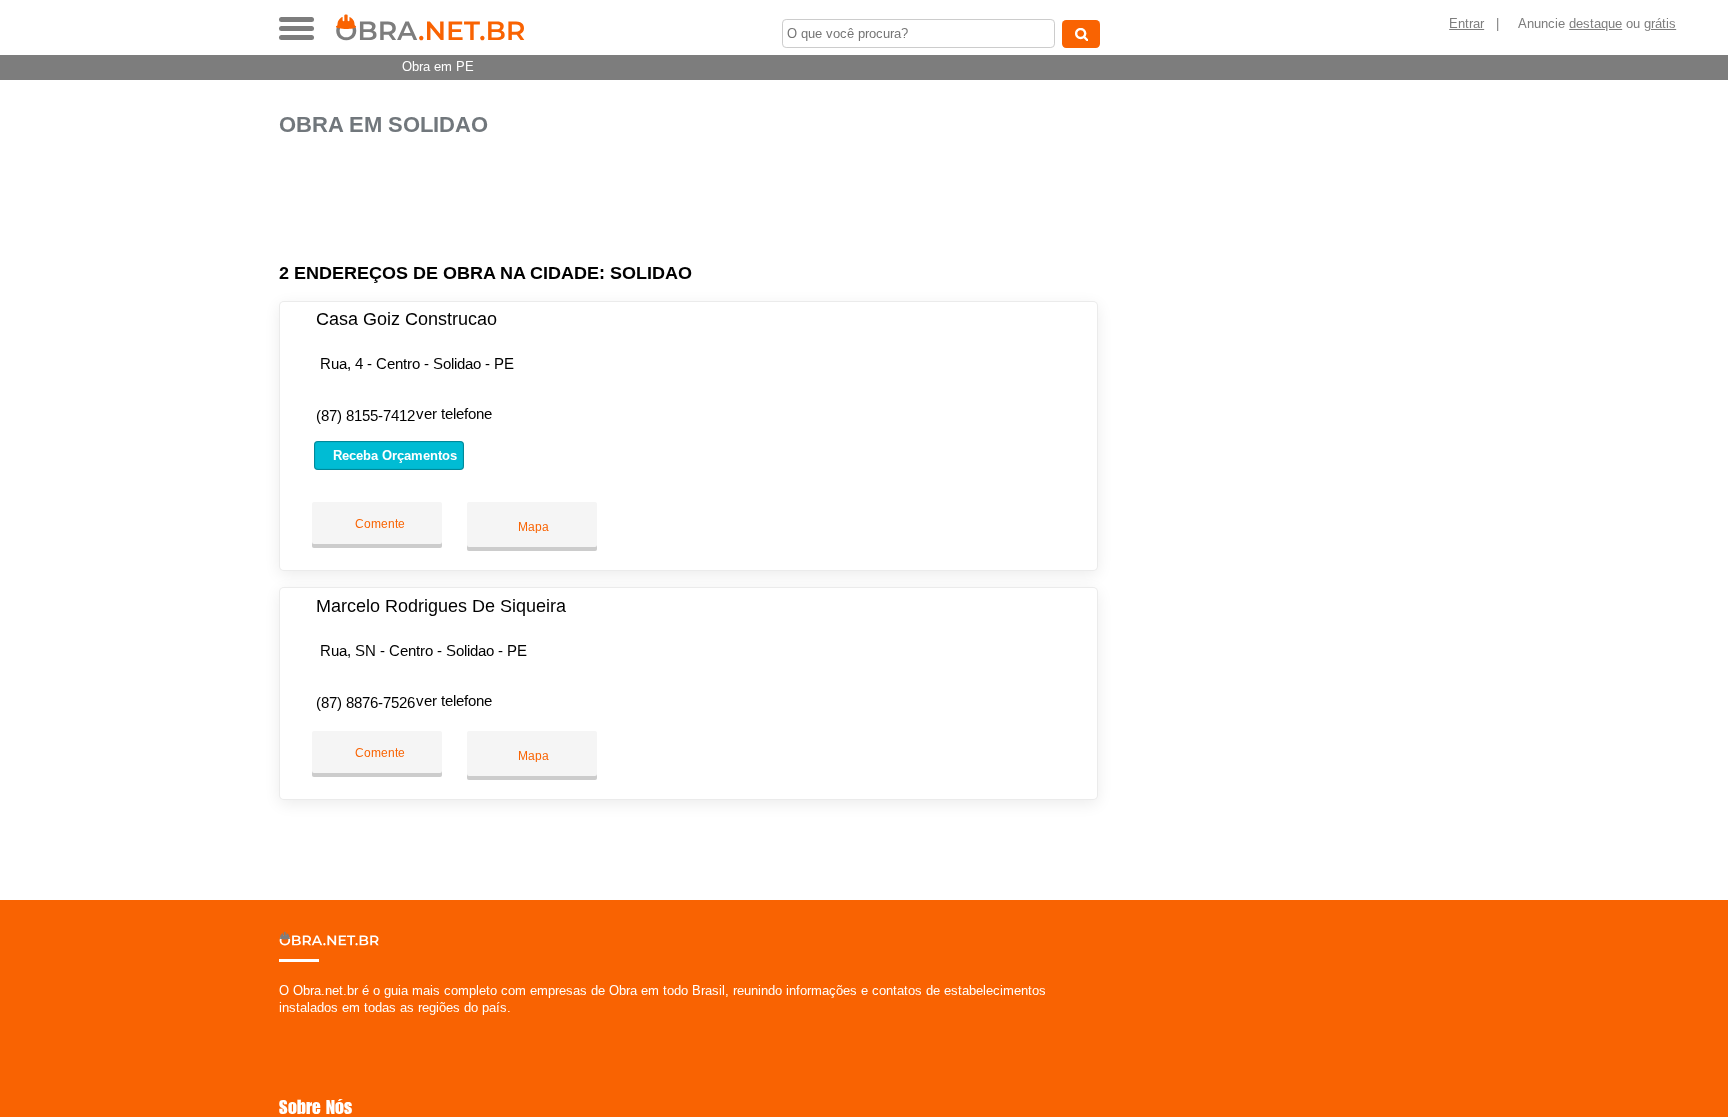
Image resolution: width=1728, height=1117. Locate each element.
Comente (378, 524)
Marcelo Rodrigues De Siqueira (441, 606)
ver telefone (454, 413)
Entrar (1466, 23)
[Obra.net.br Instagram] (301, 1024)
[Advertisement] (699, 200)
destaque (1595, 23)
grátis (1660, 23)
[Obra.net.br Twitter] (292, 1024)
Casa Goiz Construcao (406, 319)
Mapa (532, 527)
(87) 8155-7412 (365, 415)
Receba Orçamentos (393, 455)
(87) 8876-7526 (365, 702)
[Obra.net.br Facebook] (283, 1024)
